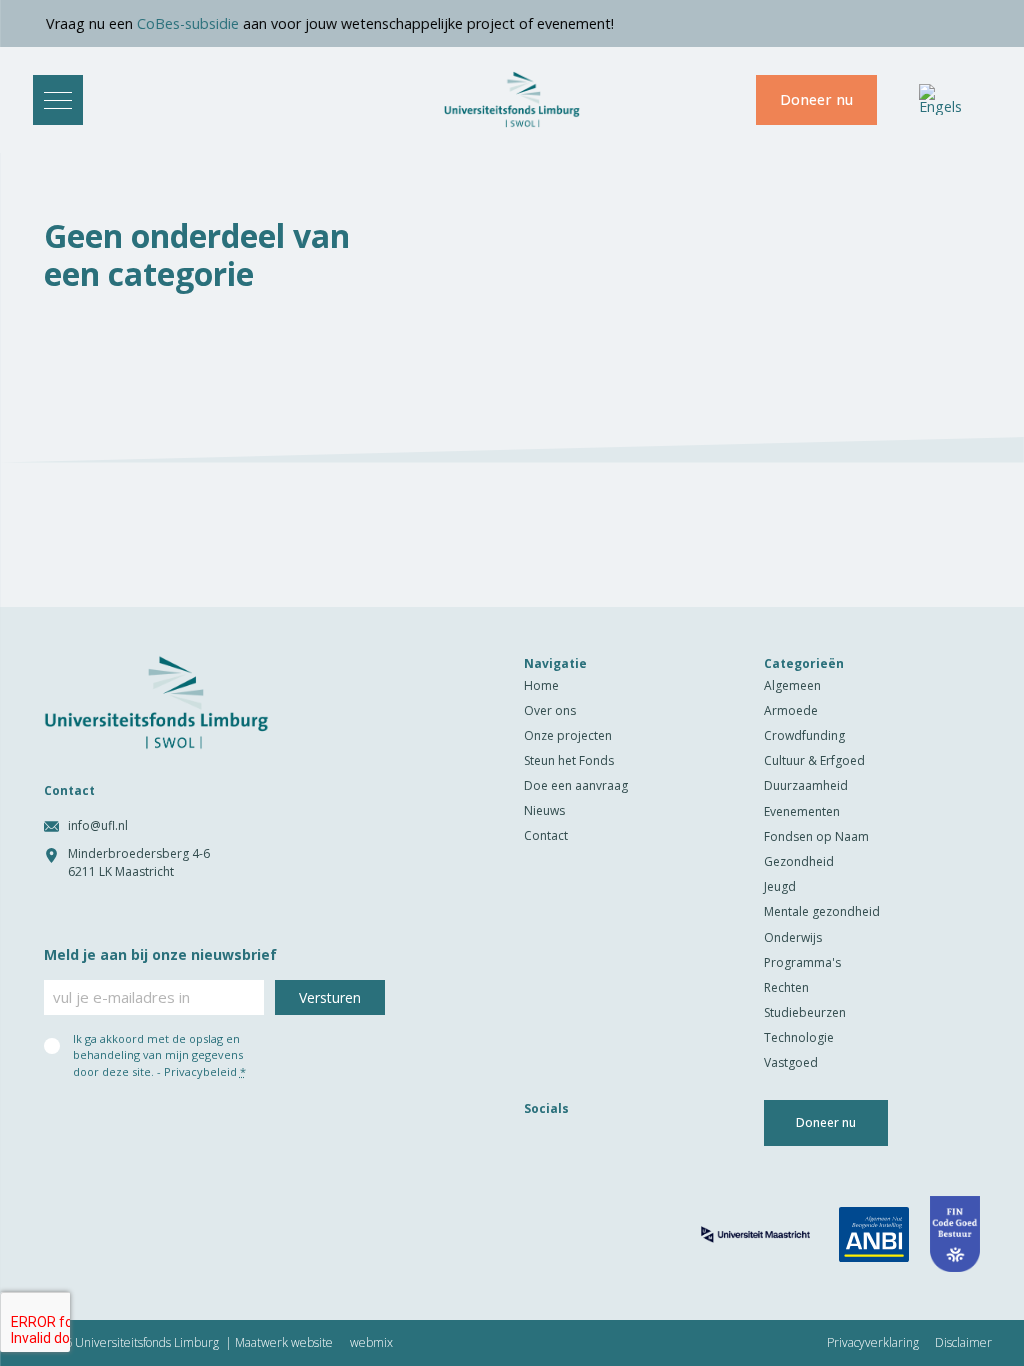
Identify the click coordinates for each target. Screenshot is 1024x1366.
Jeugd (780, 886)
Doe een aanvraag (576, 785)
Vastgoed (791, 1062)
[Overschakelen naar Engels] (940, 99)
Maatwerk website (284, 1343)
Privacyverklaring (873, 1343)
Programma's (802, 962)
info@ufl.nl (98, 825)
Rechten (786, 987)
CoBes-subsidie (173, 23)
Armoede (791, 710)
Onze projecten (568, 735)
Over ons (550, 710)
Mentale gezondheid (822, 911)
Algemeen (792, 685)
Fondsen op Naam (816, 836)
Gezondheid (799, 861)
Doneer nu (816, 99)
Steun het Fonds (569, 760)
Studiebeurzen (805, 1012)
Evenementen (802, 811)
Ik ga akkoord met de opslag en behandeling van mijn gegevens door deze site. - (159, 1055)
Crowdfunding (804, 735)
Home (541, 685)
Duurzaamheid (806, 785)
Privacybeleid (200, 1071)
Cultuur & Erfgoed (814, 760)
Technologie (799, 1037)
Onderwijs (793, 937)
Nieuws (544, 810)
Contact (546, 835)
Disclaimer (963, 1343)
